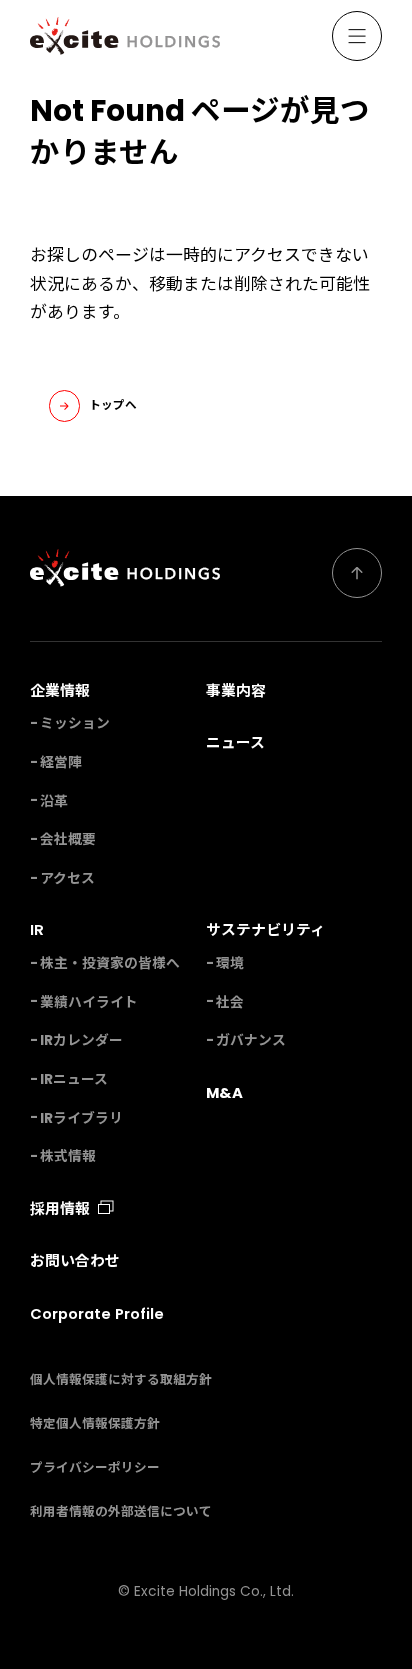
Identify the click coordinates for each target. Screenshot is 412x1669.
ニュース (235, 742)
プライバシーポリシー (95, 1467)
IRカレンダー (81, 1040)
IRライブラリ (81, 1118)
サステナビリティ (265, 929)
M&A (224, 1092)
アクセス (67, 878)
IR (37, 929)
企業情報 (60, 690)
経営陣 (61, 762)
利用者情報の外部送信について (121, 1511)
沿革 (54, 801)
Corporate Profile (97, 1313)
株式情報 (68, 1156)
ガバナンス (251, 1040)
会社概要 (68, 839)
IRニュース (74, 1079)
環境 (230, 963)
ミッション (75, 723)
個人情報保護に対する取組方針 (121, 1379)
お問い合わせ (75, 1260)
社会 (230, 1002)
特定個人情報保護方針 (95, 1423)
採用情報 (60, 1208)
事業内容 (236, 690)
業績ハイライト (89, 1002)
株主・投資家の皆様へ (110, 963)
